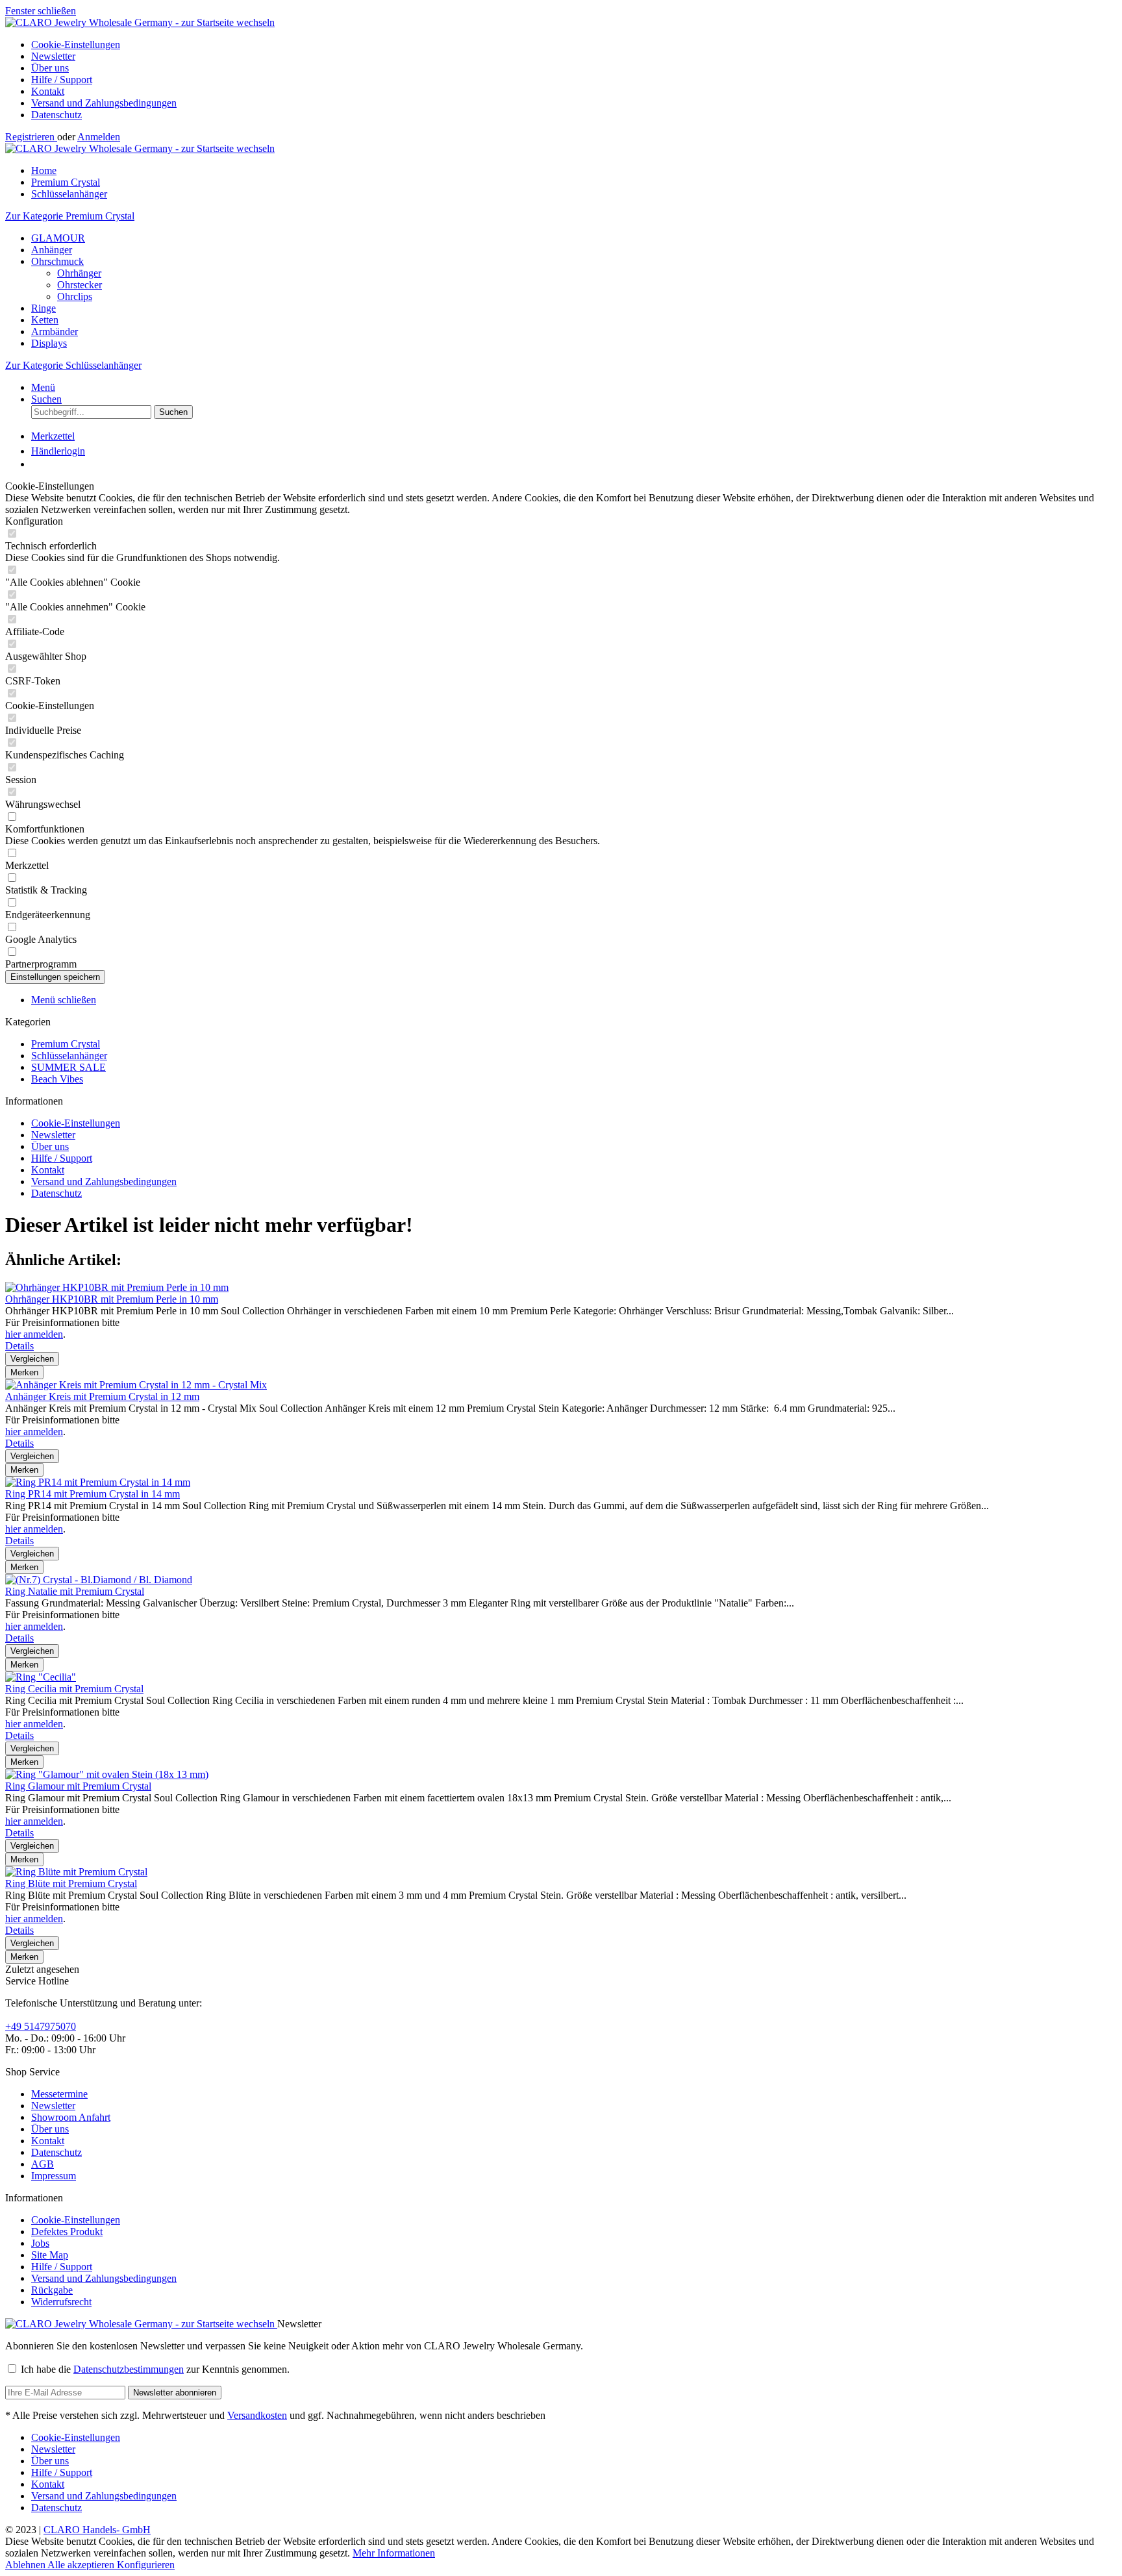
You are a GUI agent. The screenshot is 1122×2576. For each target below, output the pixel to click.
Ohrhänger (79, 273)
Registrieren (31, 137)
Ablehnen (26, 2565)
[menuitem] (574, 45)
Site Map (50, 2255)
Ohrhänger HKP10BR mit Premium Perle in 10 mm (112, 1299)
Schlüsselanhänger (69, 1056)
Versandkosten (257, 2415)
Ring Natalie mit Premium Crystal (75, 1591)
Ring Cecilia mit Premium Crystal (74, 1689)
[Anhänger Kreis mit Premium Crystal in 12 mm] (136, 1385)
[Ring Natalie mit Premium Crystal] (99, 1580)
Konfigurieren (146, 2565)
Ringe (44, 308)
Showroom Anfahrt (71, 2117)
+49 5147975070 (41, 2026)
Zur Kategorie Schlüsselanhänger (73, 365)
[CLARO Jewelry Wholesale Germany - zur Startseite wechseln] (140, 22)
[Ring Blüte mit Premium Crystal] (76, 1872)
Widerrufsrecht (61, 2302)
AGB (43, 2164)
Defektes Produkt (67, 2232)
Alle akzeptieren (82, 2565)
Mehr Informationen (394, 2553)
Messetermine (59, 2094)
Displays (49, 343)
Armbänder (55, 331)
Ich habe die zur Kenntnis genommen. (155, 2369)
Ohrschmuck (57, 261)
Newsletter (53, 56)
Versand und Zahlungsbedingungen (104, 103)
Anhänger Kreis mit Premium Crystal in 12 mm (102, 1396)
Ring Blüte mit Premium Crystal (71, 1883)
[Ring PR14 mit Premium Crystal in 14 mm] (98, 1482)
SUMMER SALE (69, 1067)
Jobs (40, 2243)
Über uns (50, 68)
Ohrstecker (80, 285)
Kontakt (48, 91)
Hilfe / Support (62, 80)
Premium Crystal (66, 1044)
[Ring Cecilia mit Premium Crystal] (41, 1677)
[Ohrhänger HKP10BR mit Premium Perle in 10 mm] (117, 1287)
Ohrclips (75, 296)
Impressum (54, 2176)
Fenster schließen (41, 11)
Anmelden (99, 137)
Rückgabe (52, 2290)
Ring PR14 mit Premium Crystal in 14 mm (93, 1494)
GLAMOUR (58, 238)
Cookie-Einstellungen (76, 44)
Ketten (45, 320)
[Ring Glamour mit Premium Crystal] (107, 1774)
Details (19, 1346)
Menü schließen (64, 1000)
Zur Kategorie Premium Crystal (70, 216)
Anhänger (52, 250)
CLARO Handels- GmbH (97, 2530)
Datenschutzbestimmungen (129, 2369)
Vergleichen (32, 1359)
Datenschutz (56, 115)
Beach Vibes (57, 1079)
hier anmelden (34, 1334)
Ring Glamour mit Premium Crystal (78, 1786)
